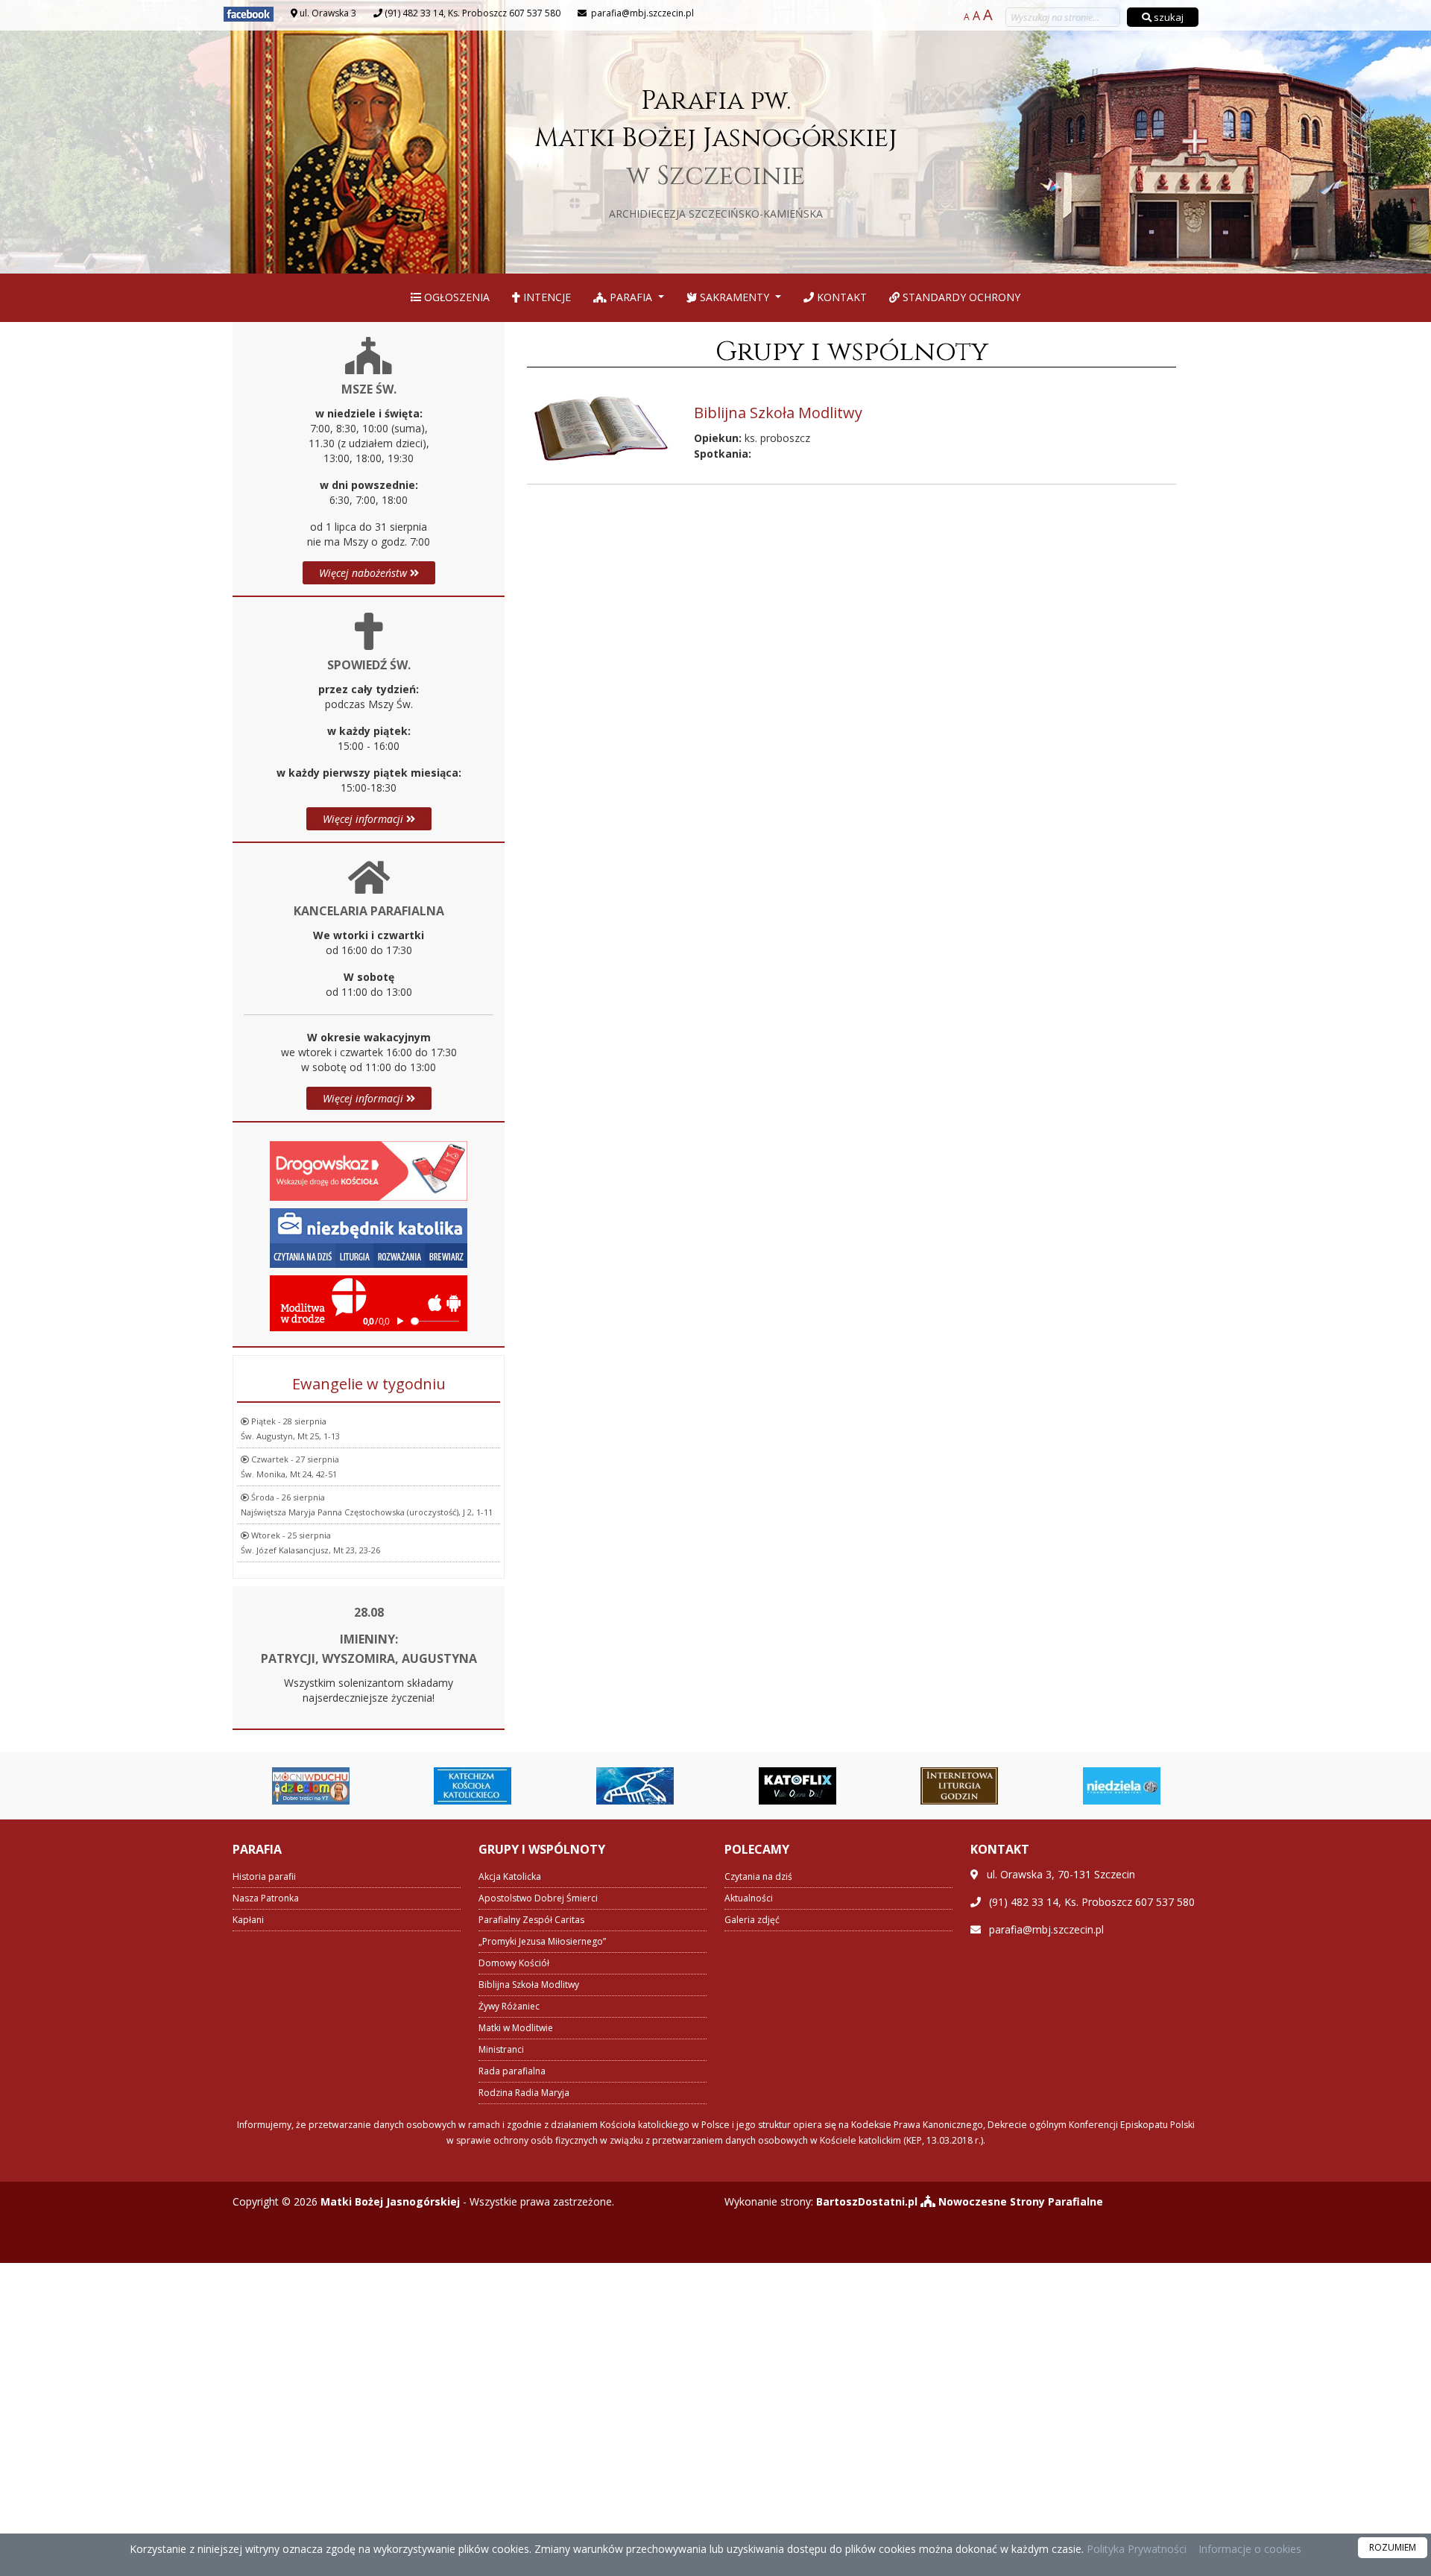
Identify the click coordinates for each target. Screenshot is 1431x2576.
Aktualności (749, 1898)
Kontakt (840, 297)
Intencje (546, 297)
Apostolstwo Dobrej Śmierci (538, 1898)
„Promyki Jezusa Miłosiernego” (542, 1941)
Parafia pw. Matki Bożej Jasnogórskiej (716, 151)
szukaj (1168, 17)
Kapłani (248, 1920)
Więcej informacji (364, 819)
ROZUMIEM (1393, 2547)
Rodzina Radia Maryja (524, 2093)
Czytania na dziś (758, 1876)
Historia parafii (264, 1876)
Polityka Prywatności (1135, 2549)
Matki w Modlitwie (516, 2028)
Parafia (631, 297)
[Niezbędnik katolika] (369, 1236)
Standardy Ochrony (960, 297)
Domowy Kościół (514, 1963)
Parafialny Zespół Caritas (531, 1920)
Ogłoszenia (455, 297)
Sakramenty (735, 297)
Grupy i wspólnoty (852, 352)
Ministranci (501, 2049)
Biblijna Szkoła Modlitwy (529, 1985)
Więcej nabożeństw (364, 573)
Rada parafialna (512, 2071)
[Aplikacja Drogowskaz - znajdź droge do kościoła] (369, 1169)
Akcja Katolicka (510, 1876)
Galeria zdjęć (752, 1920)
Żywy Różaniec (509, 2006)
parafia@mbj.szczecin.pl (641, 13)
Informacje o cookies (1250, 2549)
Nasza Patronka (266, 1898)
